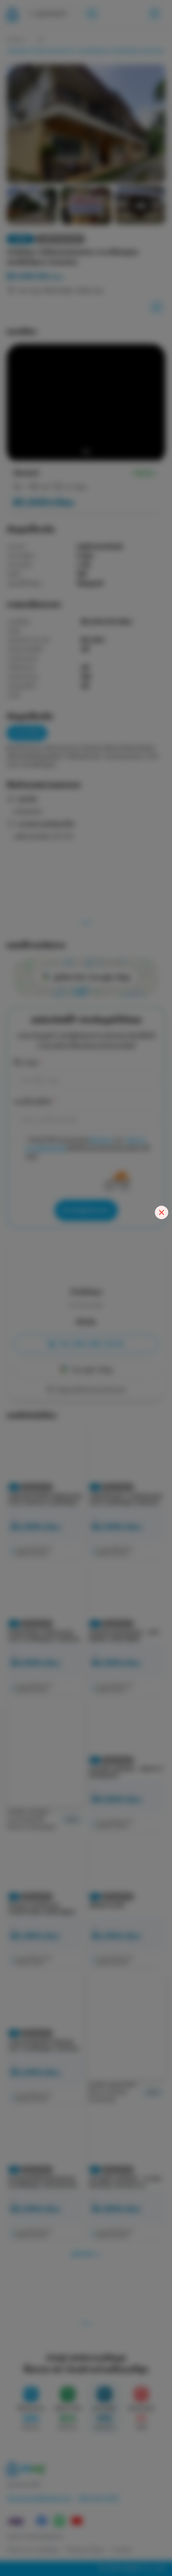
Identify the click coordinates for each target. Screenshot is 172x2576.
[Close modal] (162, 1212)
